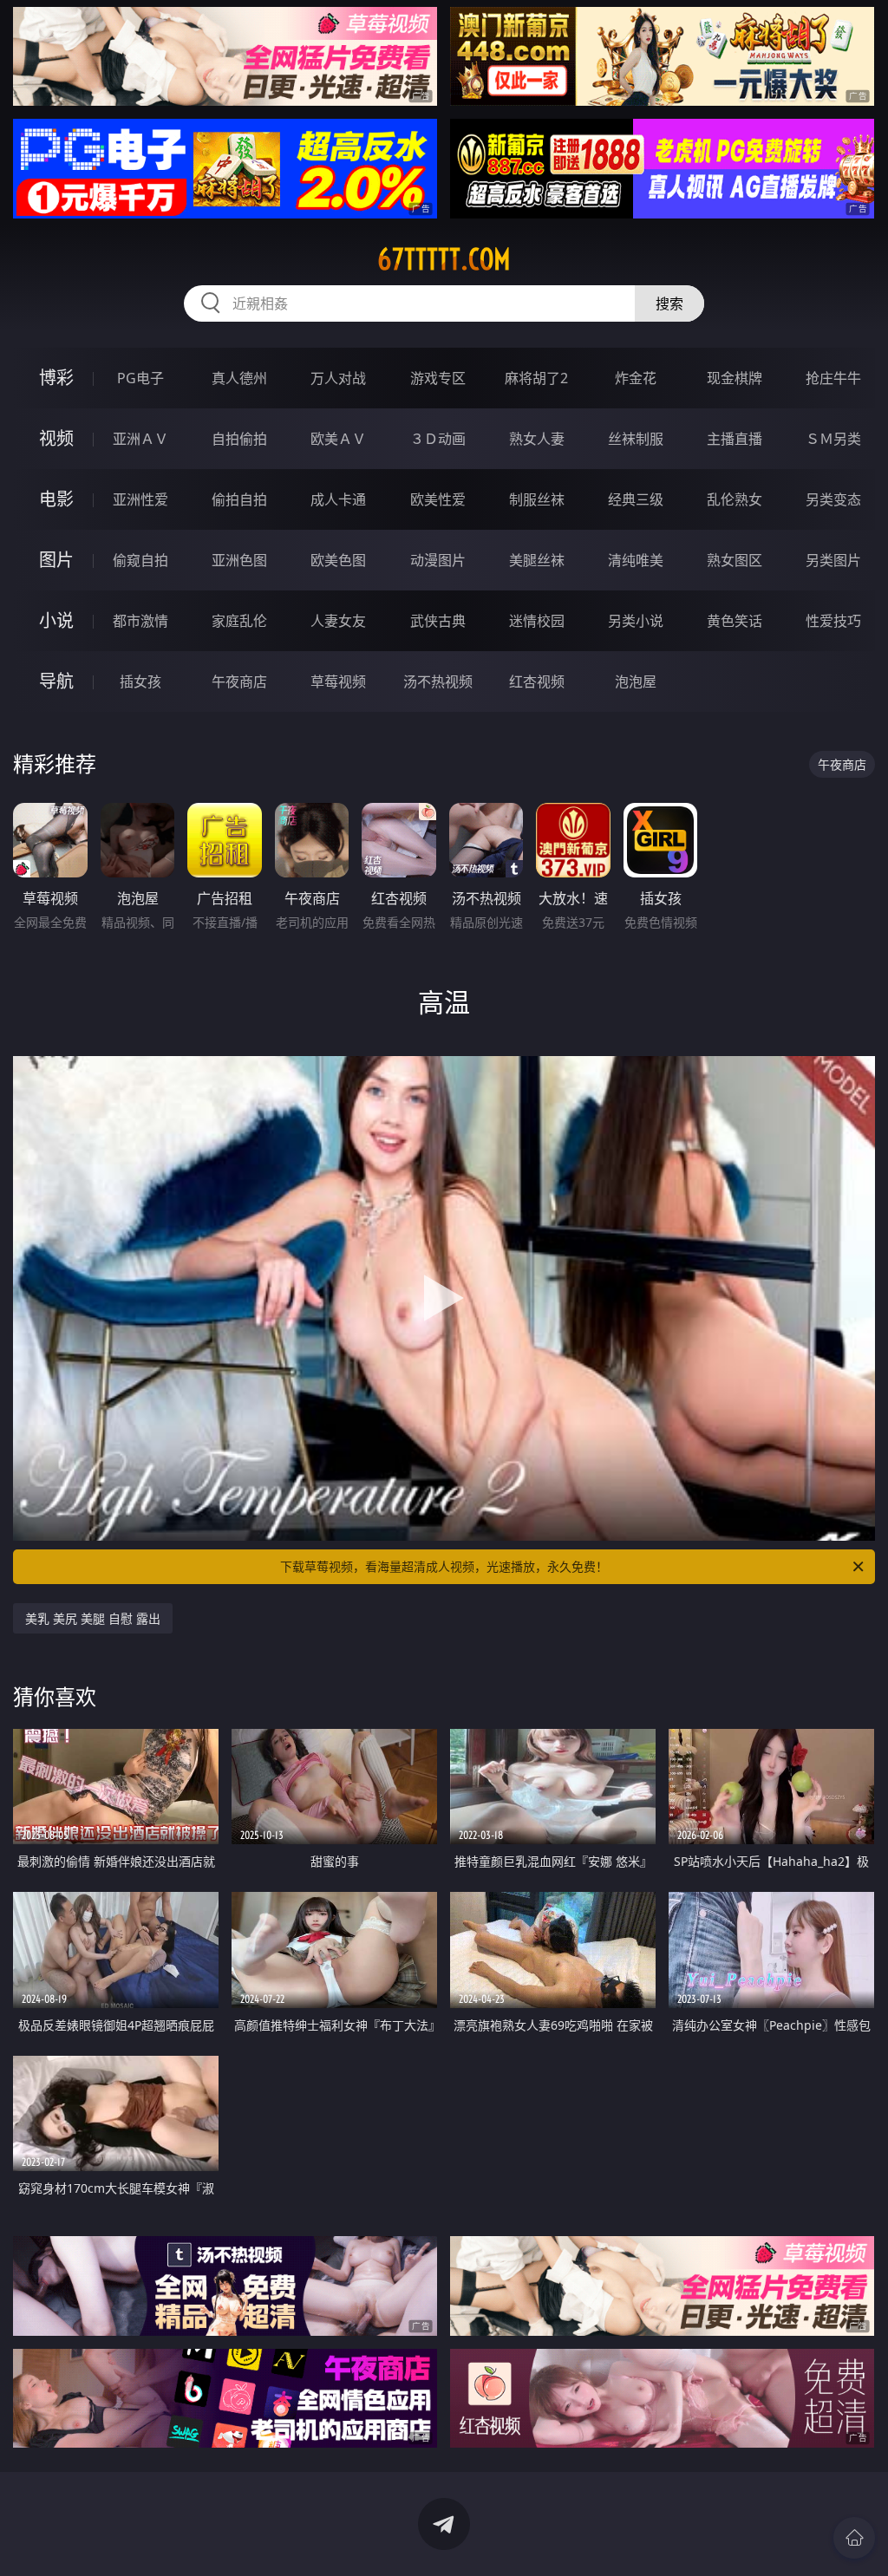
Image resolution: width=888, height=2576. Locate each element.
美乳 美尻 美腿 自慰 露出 (93, 1618)
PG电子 (140, 378)
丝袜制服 (636, 439)
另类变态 (833, 499)
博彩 (56, 378)
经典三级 (636, 499)
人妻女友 (338, 621)
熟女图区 (735, 560)
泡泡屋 (636, 681)
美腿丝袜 (537, 560)
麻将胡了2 (536, 378)
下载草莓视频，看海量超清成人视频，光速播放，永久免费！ (444, 1566)
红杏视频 (537, 681)
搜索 (669, 303)
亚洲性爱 (140, 499)
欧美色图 (338, 560)
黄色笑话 (735, 621)
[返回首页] (854, 2538)
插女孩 (140, 681)
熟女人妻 (537, 439)
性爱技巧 (833, 621)
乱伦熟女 (735, 499)
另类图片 (833, 560)
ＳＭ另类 (833, 439)
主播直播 (735, 439)
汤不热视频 (438, 681)
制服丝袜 (537, 499)
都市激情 (140, 621)
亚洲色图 (239, 560)
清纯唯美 (636, 560)
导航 (56, 681)
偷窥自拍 (140, 560)
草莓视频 (338, 681)
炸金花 (636, 378)
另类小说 (636, 621)
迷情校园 (537, 621)
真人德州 (239, 378)
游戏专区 (438, 378)
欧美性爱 (438, 499)
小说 (56, 620)
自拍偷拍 (239, 439)
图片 (56, 560)
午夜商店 (239, 681)
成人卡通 (338, 499)
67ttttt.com (444, 259)
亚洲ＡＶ (140, 439)
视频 (56, 438)
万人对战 (338, 378)
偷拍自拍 (239, 499)
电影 (56, 499)
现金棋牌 (735, 378)
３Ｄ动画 (438, 439)
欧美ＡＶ (338, 439)
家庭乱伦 (239, 621)
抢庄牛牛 (833, 378)
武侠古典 (438, 621)
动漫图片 (438, 560)
